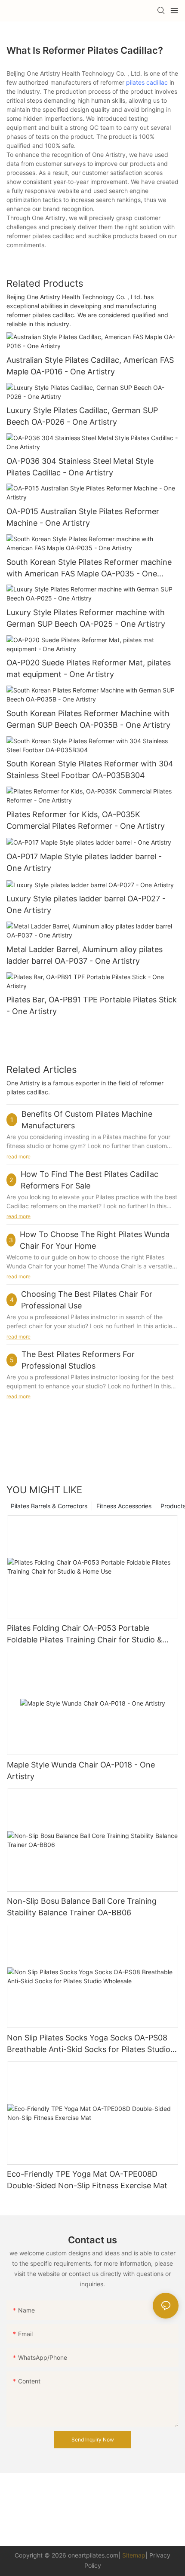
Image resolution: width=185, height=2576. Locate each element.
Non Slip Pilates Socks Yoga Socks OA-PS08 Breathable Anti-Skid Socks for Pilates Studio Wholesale (89, 2044)
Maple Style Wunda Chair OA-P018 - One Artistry (81, 1770)
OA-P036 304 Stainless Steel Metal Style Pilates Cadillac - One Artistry (80, 467)
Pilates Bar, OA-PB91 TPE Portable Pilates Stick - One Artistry (92, 1005)
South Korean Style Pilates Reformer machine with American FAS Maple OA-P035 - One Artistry (89, 568)
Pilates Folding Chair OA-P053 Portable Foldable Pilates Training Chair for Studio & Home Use (85, 1634)
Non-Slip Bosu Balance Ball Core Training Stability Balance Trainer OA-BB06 (82, 1907)
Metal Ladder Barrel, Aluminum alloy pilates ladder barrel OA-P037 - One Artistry (85, 955)
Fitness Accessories (124, 1506)
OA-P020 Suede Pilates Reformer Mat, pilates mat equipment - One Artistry (89, 668)
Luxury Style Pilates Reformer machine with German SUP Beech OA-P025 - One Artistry (86, 618)
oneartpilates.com (93, 2555)
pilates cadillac (147, 82)
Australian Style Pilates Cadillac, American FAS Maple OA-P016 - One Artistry (90, 366)
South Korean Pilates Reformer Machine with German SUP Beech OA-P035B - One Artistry (88, 719)
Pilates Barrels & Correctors (49, 1506)
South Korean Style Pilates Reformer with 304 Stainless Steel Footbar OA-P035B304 (90, 769)
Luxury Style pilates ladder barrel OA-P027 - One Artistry (86, 904)
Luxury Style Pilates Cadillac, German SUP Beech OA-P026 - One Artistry (82, 416)
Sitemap (134, 2555)
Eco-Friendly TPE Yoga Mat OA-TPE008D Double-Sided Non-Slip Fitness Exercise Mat (87, 2180)
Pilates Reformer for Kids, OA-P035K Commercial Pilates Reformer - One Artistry (86, 820)
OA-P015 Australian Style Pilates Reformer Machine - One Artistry (83, 517)
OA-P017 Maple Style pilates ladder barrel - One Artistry (84, 862)
